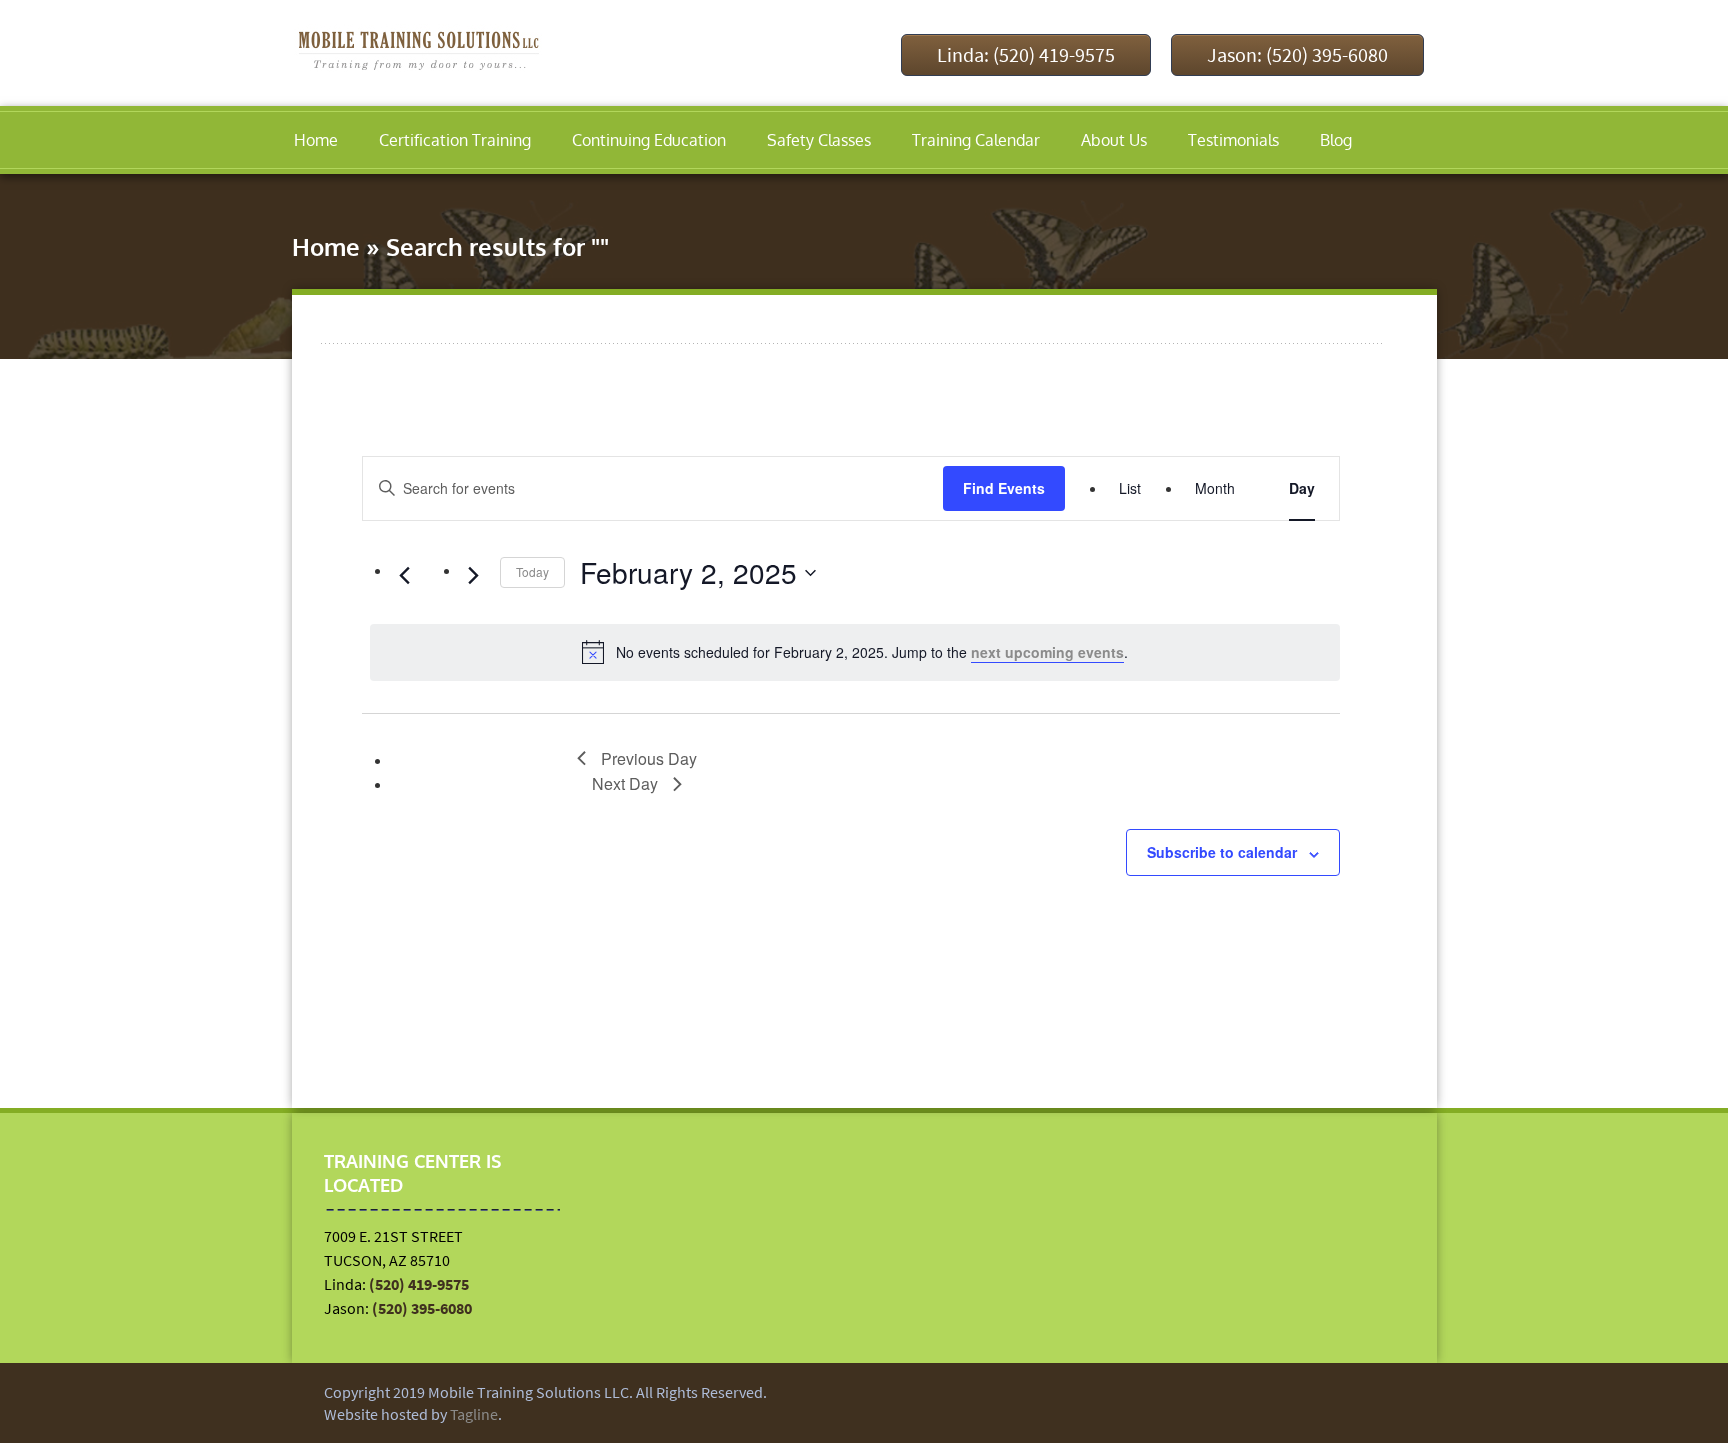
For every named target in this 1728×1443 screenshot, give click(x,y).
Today (532, 571)
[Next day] (473, 576)
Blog (1336, 140)
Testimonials (1233, 140)
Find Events (1004, 488)
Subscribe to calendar (1222, 852)
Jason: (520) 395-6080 (1297, 54)
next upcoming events (1047, 652)
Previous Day (649, 758)
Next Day (625, 783)
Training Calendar (976, 140)
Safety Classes (819, 140)
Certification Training (455, 140)
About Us (1114, 140)
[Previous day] (404, 576)
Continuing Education (649, 140)
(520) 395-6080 (422, 1308)
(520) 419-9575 (419, 1284)
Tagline (474, 1414)
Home (316, 140)
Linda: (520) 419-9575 (1026, 54)
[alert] (855, 652)
